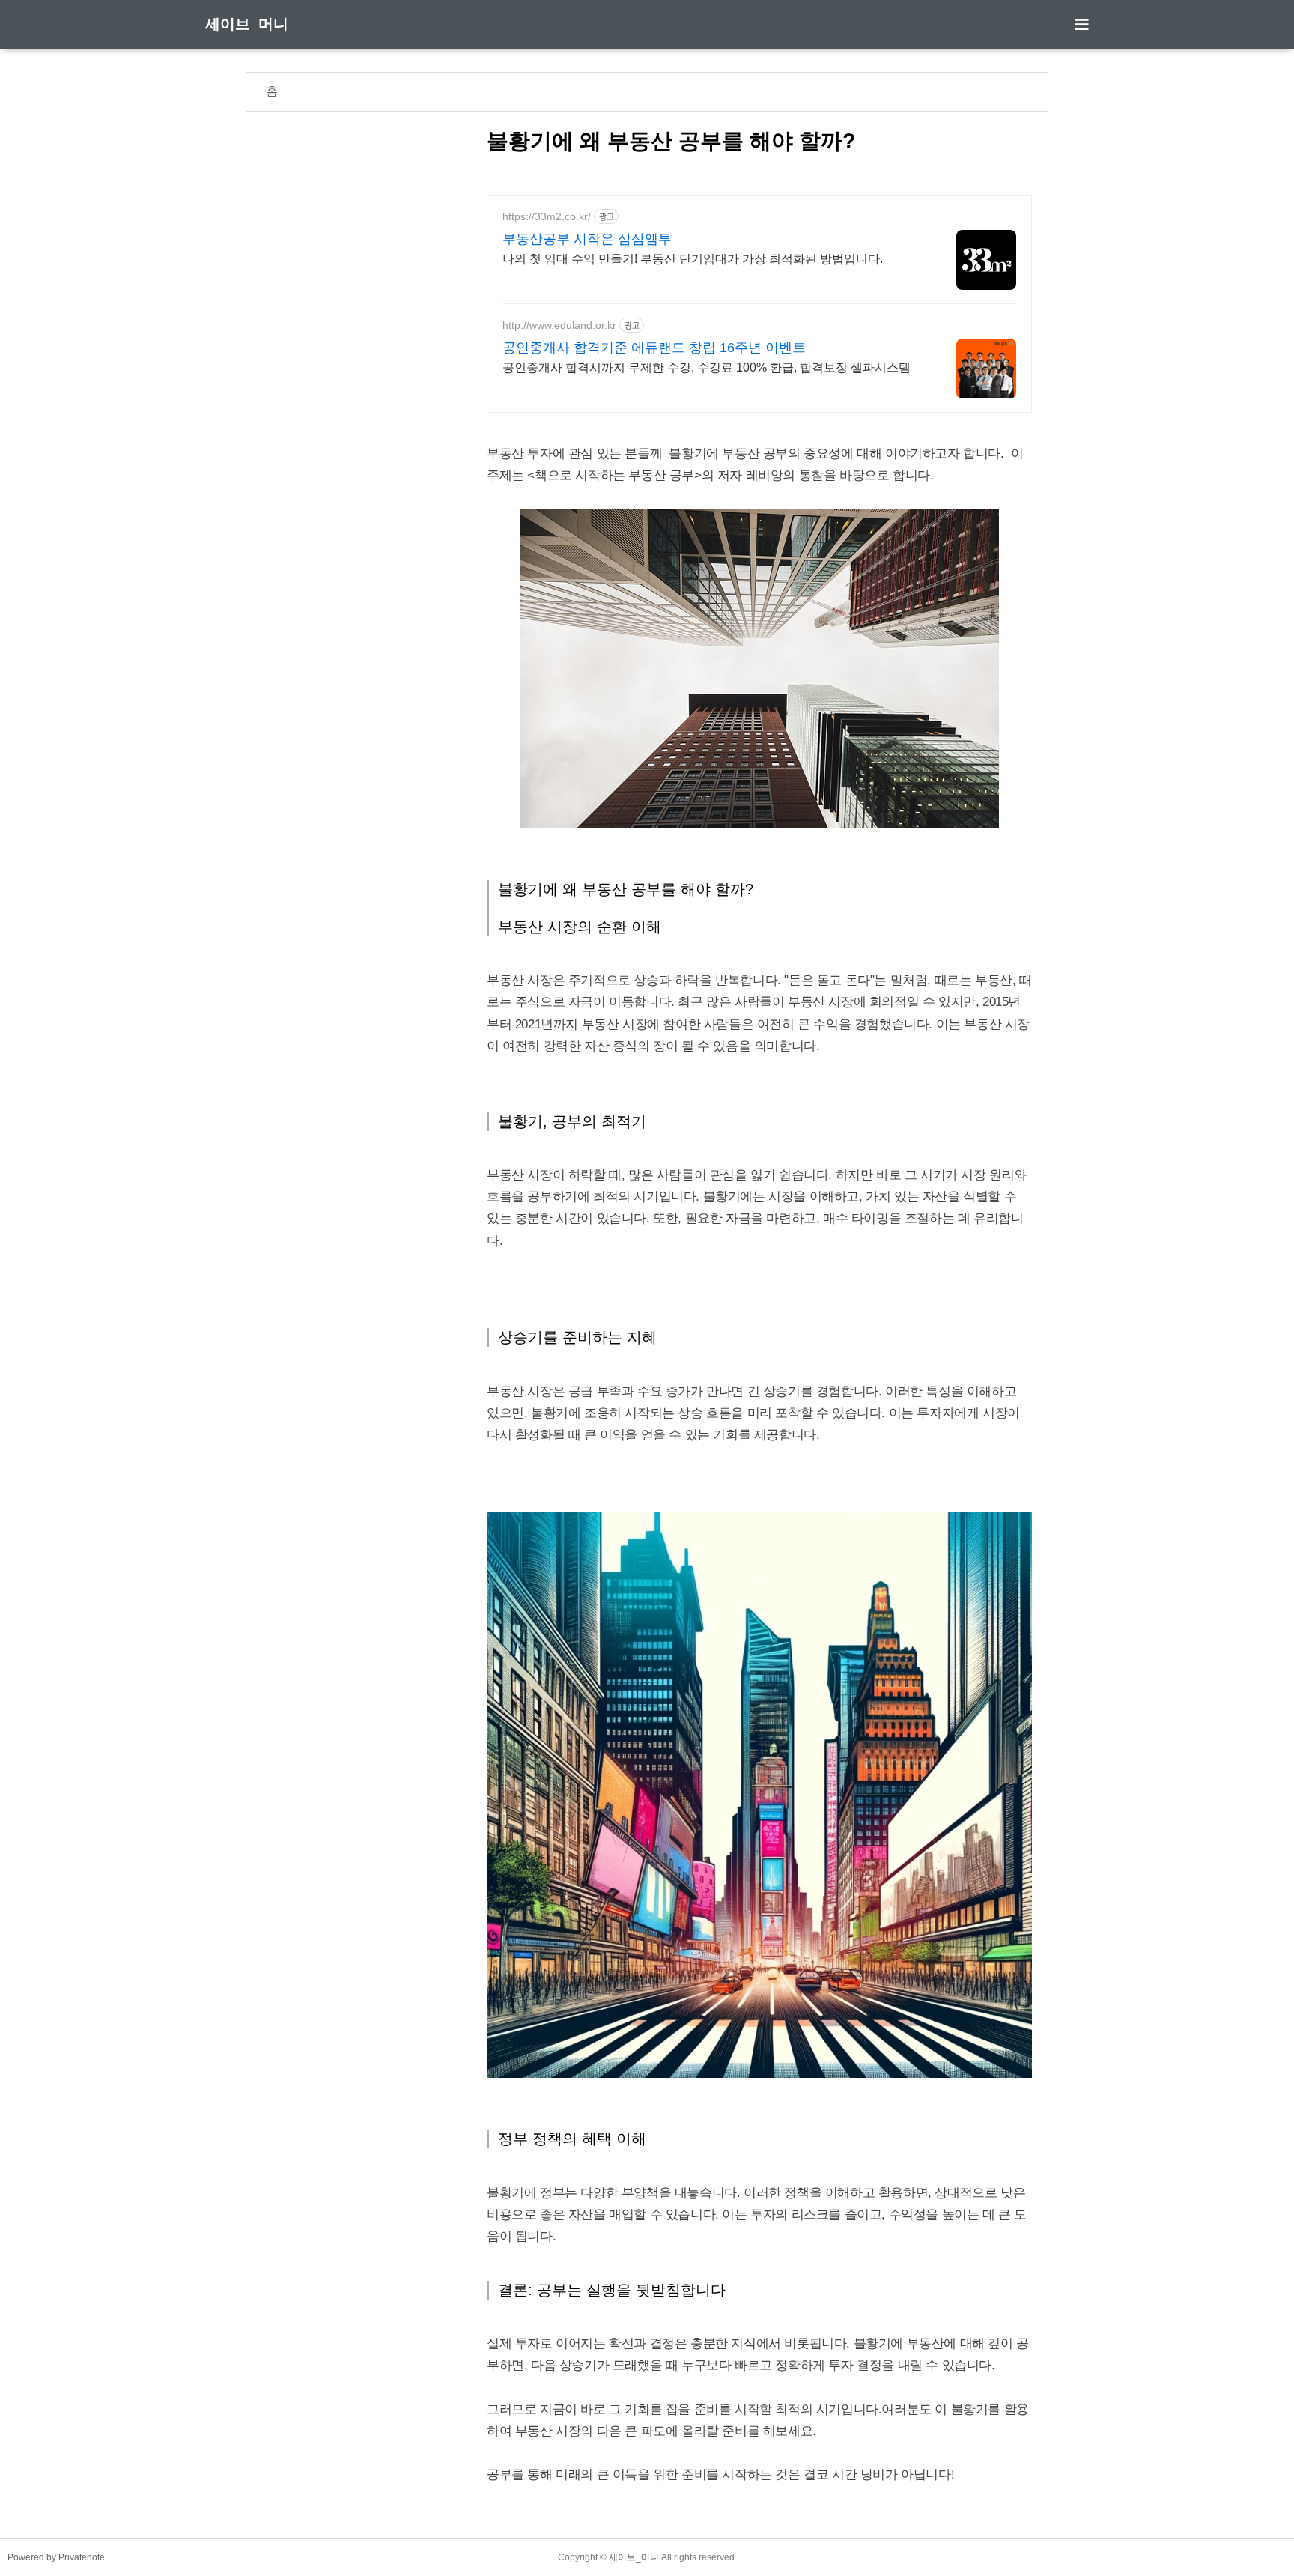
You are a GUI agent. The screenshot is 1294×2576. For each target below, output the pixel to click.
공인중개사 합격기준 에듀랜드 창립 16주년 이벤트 (654, 348)
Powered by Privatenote (56, 2557)
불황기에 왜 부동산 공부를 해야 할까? (671, 141)
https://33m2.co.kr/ (547, 216)
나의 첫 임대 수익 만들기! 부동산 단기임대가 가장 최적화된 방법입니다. (693, 259)
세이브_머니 (247, 24)
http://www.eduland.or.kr (559, 325)
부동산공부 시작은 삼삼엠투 (587, 239)
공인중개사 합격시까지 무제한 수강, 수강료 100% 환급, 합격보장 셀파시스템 (707, 367)
